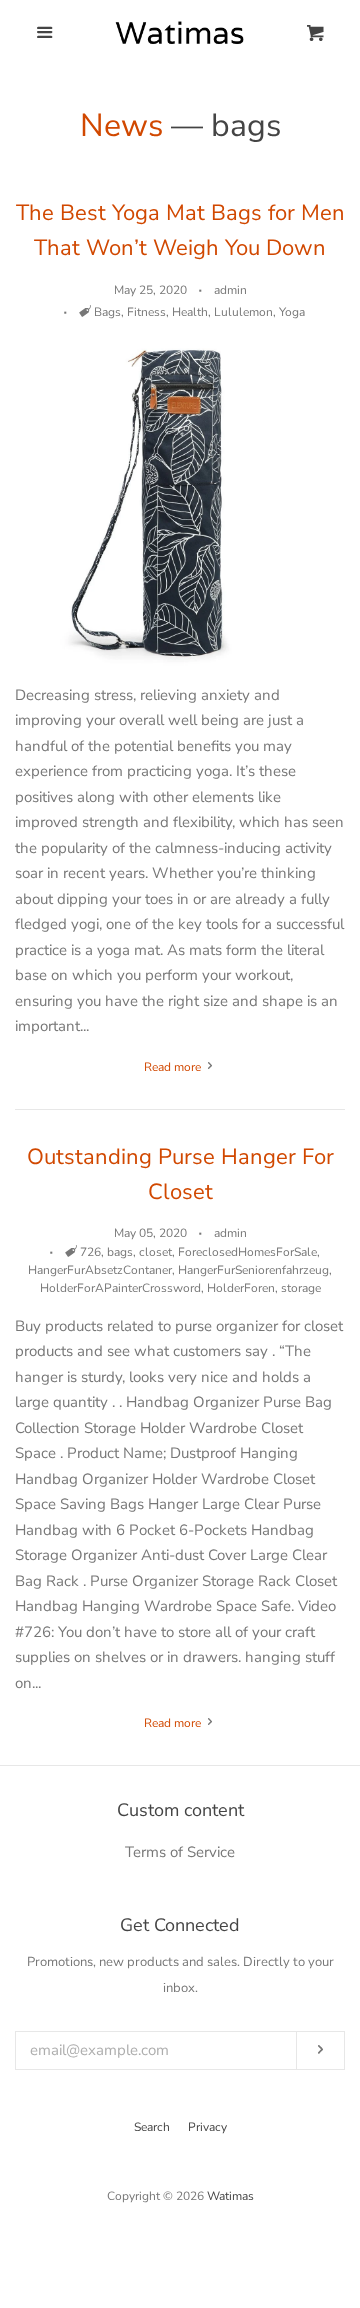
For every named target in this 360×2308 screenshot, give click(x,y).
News (121, 125)
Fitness (146, 312)
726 (90, 1252)
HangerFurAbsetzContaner (100, 1270)
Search (152, 2127)
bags (120, 1252)
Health (190, 312)
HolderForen (241, 1288)
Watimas (230, 2196)
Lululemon (243, 312)
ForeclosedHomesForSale (247, 1252)
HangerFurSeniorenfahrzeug (253, 1270)
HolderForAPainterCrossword (120, 1288)
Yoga (292, 312)
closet (155, 1252)
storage (301, 1288)
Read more (174, 1067)
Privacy (207, 2127)
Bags (107, 312)
